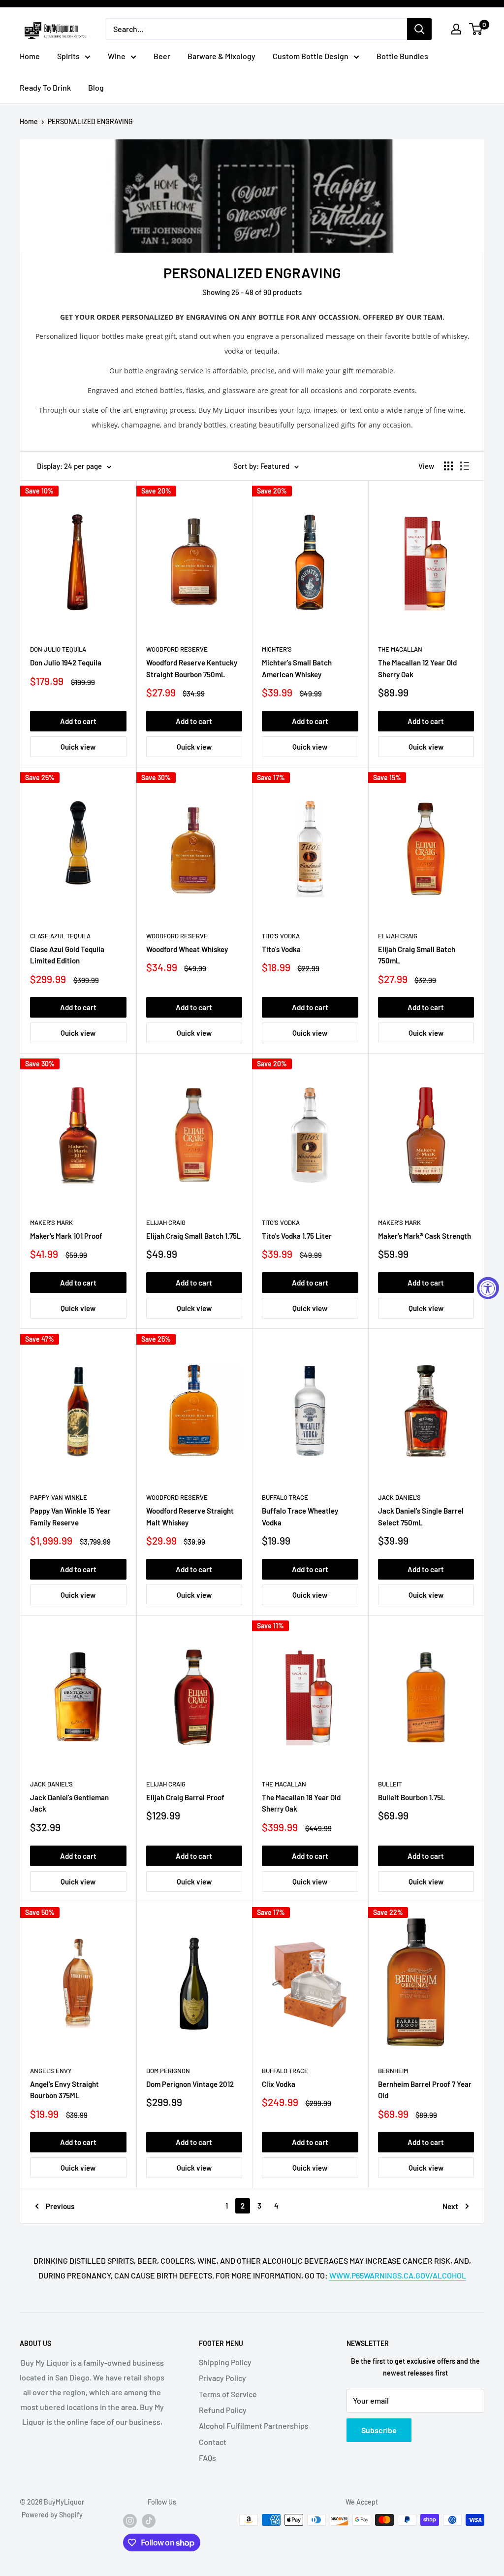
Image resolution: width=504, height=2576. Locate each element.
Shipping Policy (225, 2362)
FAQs (207, 2458)
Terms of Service (228, 2394)
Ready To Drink (45, 87)
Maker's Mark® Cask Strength (425, 1236)
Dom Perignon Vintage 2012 (190, 2084)
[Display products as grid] (448, 466)
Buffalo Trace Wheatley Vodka (300, 1516)
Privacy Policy (222, 2378)
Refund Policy (223, 2410)
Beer (162, 56)
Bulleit (390, 1784)
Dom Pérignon (168, 2071)
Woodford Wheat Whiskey (187, 949)
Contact (213, 2442)
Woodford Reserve (177, 649)
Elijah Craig (398, 936)
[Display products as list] (465, 466)
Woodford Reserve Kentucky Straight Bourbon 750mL (192, 668)
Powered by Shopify (52, 2515)
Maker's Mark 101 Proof (66, 1236)
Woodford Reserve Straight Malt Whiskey (190, 1516)
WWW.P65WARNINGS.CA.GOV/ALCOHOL (398, 2275)
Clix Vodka (279, 2084)
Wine (117, 56)
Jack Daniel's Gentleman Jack (69, 1803)
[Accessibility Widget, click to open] (488, 1288)
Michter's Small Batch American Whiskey (297, 668)
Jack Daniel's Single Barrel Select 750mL (421, 1516)
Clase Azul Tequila (60, 936)
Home (30, 56)
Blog (96, 87)
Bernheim (393, 2071)
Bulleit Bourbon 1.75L (412, 1797)
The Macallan (400, 649)
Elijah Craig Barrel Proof (185, 1797)
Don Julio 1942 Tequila (66, 662)
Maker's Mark (51, 1222)
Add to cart (78, 721)
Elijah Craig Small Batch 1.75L (194, 1236)
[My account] (456, 29)
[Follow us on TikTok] (149, 2521)
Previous (60, 2206)
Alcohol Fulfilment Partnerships (254, 2426)
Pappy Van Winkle (59, 1497)
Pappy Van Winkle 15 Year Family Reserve (70, 1516)
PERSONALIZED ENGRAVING (90, 121)
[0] (476, 29)
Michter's (277, 649)
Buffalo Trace (285, 1497)
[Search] (419, 29)
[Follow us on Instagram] (130, 2521)
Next (450, 2206)
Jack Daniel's (399, 1497)
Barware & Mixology (221, 56)
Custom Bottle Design (311, 56)
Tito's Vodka (281, 936)
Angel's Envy (51, 2071)
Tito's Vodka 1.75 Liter (297, 1236)
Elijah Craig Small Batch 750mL (417, 955)
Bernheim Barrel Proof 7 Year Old (425, 2090)
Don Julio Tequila (58, 649)
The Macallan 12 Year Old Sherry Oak (417, 668)
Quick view (78, 747)
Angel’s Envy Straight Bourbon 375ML (64, 2090)
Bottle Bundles (402, 56)
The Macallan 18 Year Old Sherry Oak (301, 1803)
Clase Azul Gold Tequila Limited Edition (67, 955)
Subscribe (379, 2430)
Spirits (68, 56)
